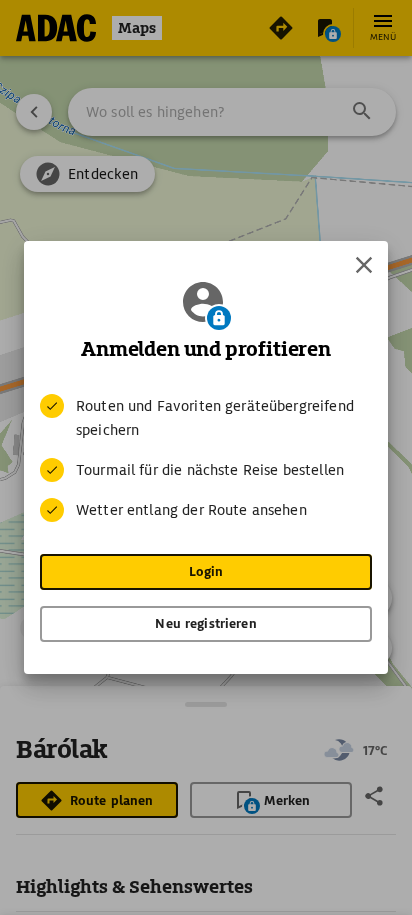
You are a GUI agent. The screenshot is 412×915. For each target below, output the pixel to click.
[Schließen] (364, 265)
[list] (206, 458)
